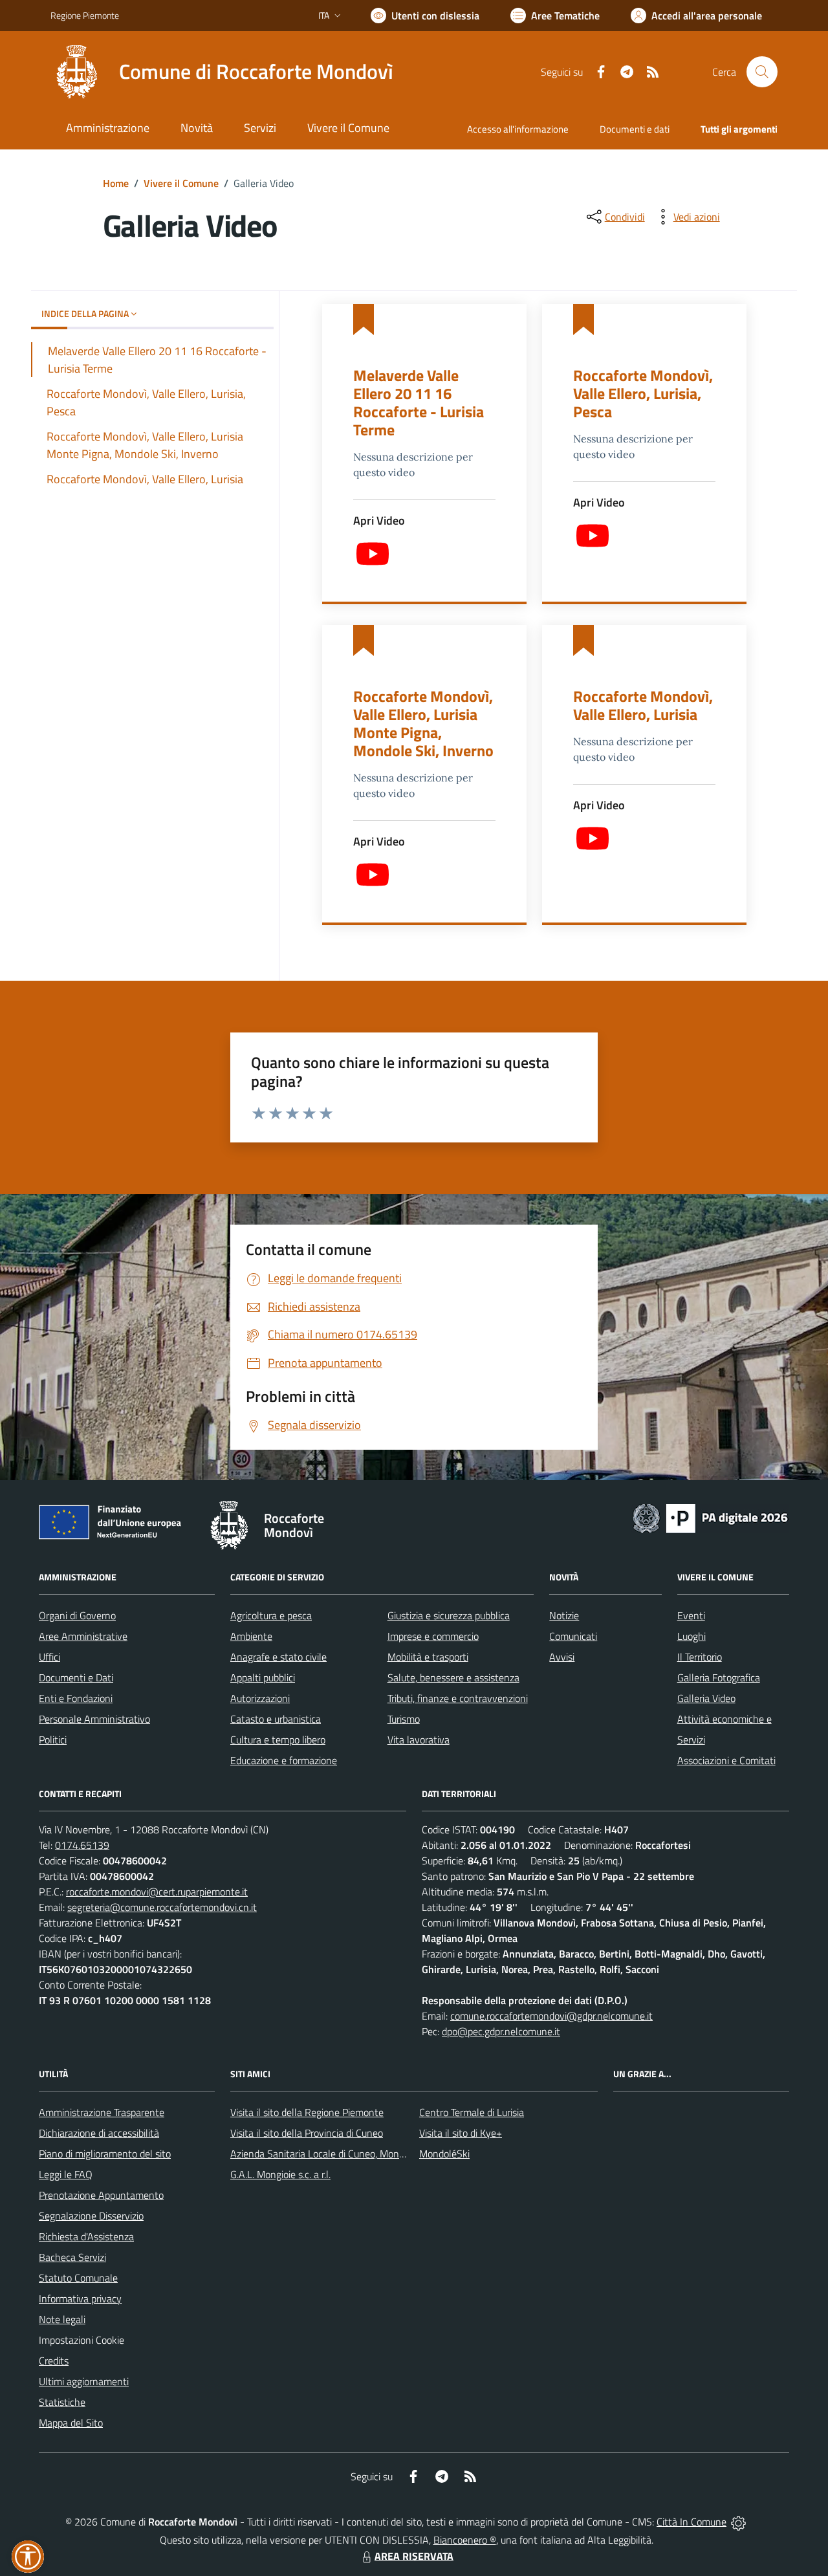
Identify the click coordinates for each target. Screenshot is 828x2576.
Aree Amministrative (83, 1636)
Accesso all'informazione (518, 129)
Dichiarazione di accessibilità (99, 2133)
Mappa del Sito (71, 2423)
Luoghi (692, 1636)
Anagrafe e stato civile (278, 1657)
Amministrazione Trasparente (102, 2112)
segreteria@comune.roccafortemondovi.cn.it (162, 1907)
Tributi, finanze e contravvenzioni (458, 1698)
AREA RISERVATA (414, 2556)
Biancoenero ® (465, 2540)
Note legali (62, 2319)
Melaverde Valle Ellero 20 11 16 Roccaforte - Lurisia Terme (419, 402)
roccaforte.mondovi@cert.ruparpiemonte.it (157, 1892)
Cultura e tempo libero (278, 1740)
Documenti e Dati (76, 1677)
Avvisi (562, 1657)
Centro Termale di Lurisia (472, 2112)
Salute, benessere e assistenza (453, 1677)
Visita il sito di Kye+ (461, 2133)
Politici (53, 1740)
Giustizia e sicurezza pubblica (449, 1615)
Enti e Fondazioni (76, 1698)
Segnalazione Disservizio (91, 2216)
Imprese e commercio (433, 1636)
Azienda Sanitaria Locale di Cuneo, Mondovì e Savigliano (351, 2154)
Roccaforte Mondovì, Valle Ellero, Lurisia (643, 705)
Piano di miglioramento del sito (105, 2154)
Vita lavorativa (419, 1740)
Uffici (49, 1657)
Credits (54, 2361)
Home (116, 183)
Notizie (564, 1615)
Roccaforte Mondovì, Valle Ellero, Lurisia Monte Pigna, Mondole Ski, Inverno (423, 723)
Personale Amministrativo (94, 1719)
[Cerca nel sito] (762, 72)
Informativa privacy (80, 2298)
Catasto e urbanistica (276, 1719)
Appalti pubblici (263, 1677)
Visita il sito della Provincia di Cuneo (307, 2133)
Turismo (404, 1719)
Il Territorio (700, 1657)
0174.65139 (82, 1845)
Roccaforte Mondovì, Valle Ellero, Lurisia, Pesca (643, 393)
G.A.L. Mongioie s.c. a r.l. (280, 2174)
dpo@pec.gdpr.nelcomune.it (501, 2031)
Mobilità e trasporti (428, 1657)
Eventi (691, 1615)
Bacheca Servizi (72, 2257)
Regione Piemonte (85, 15)
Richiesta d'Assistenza (86, 2236)
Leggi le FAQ (66, 2174)
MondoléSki (444, 2154)
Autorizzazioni (260, 1698)
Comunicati (573, 1636)
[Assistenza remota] (738, 2522)
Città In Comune (692, 2522)
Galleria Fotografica (719, 1677)
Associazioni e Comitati (726, 1760)
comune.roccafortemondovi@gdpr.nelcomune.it (551, 2016)
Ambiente (251, 1636)
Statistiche (62, 2402)
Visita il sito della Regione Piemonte (307, 2112)
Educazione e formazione (284, 1760)
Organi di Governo (77, 1615)
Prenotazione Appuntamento (101, 2195)
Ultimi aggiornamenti (84, 2381)
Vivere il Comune (181, 183)
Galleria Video (706, 1698)
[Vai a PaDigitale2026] (710, 1517)
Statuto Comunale (78, 2278)
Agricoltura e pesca (271, 1615)
